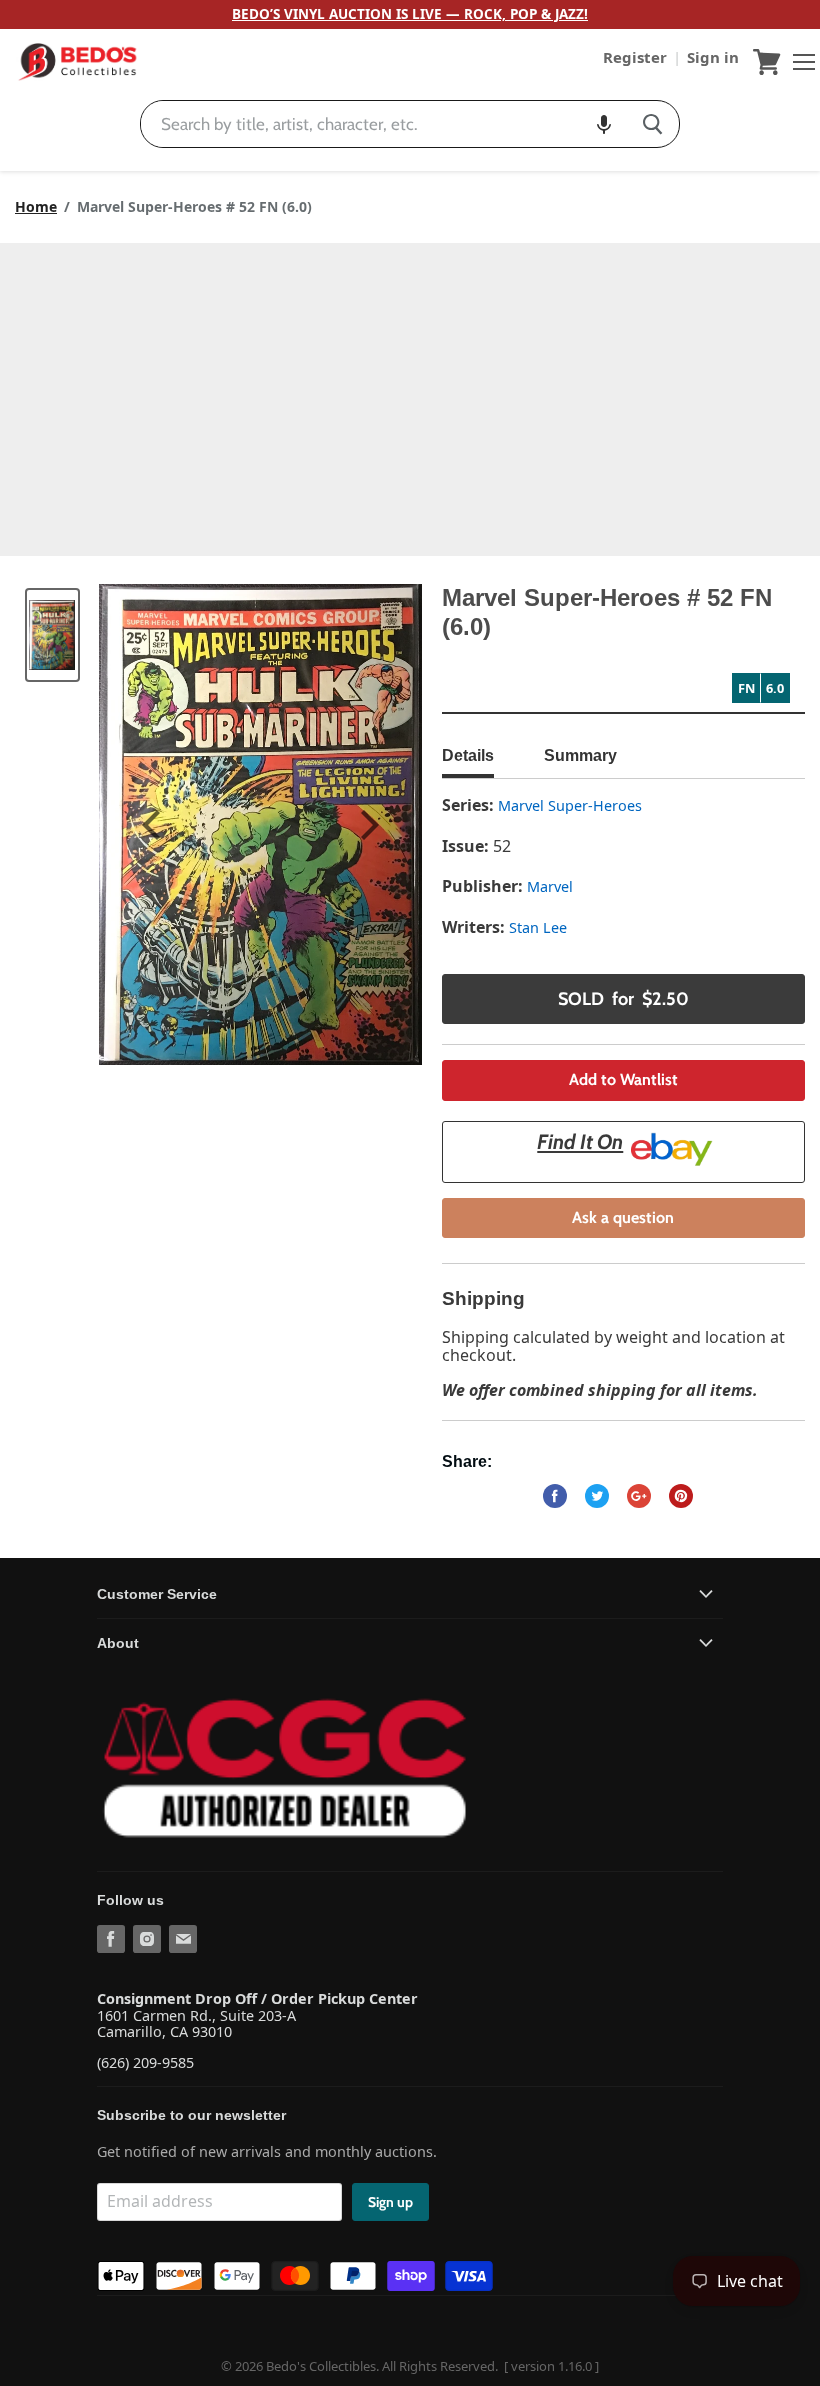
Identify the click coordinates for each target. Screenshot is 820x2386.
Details (468, 755)
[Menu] (799, 62)
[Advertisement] (410, 393)
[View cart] (767, 62)
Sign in (713, 57)
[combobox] (383, 124)
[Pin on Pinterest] (681, 1496)
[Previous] (154, 825)
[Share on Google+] (639, 1496)
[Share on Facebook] (555, 1496)
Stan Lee (538, 927)
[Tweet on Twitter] (597, 1496)
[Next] (367, 825)
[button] (604, 124)
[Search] (652, 124)
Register (637, 57)
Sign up (390, 2202)
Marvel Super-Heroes (570, 805)
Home (36, 207)
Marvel (550, 886)
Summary (580, 755)
